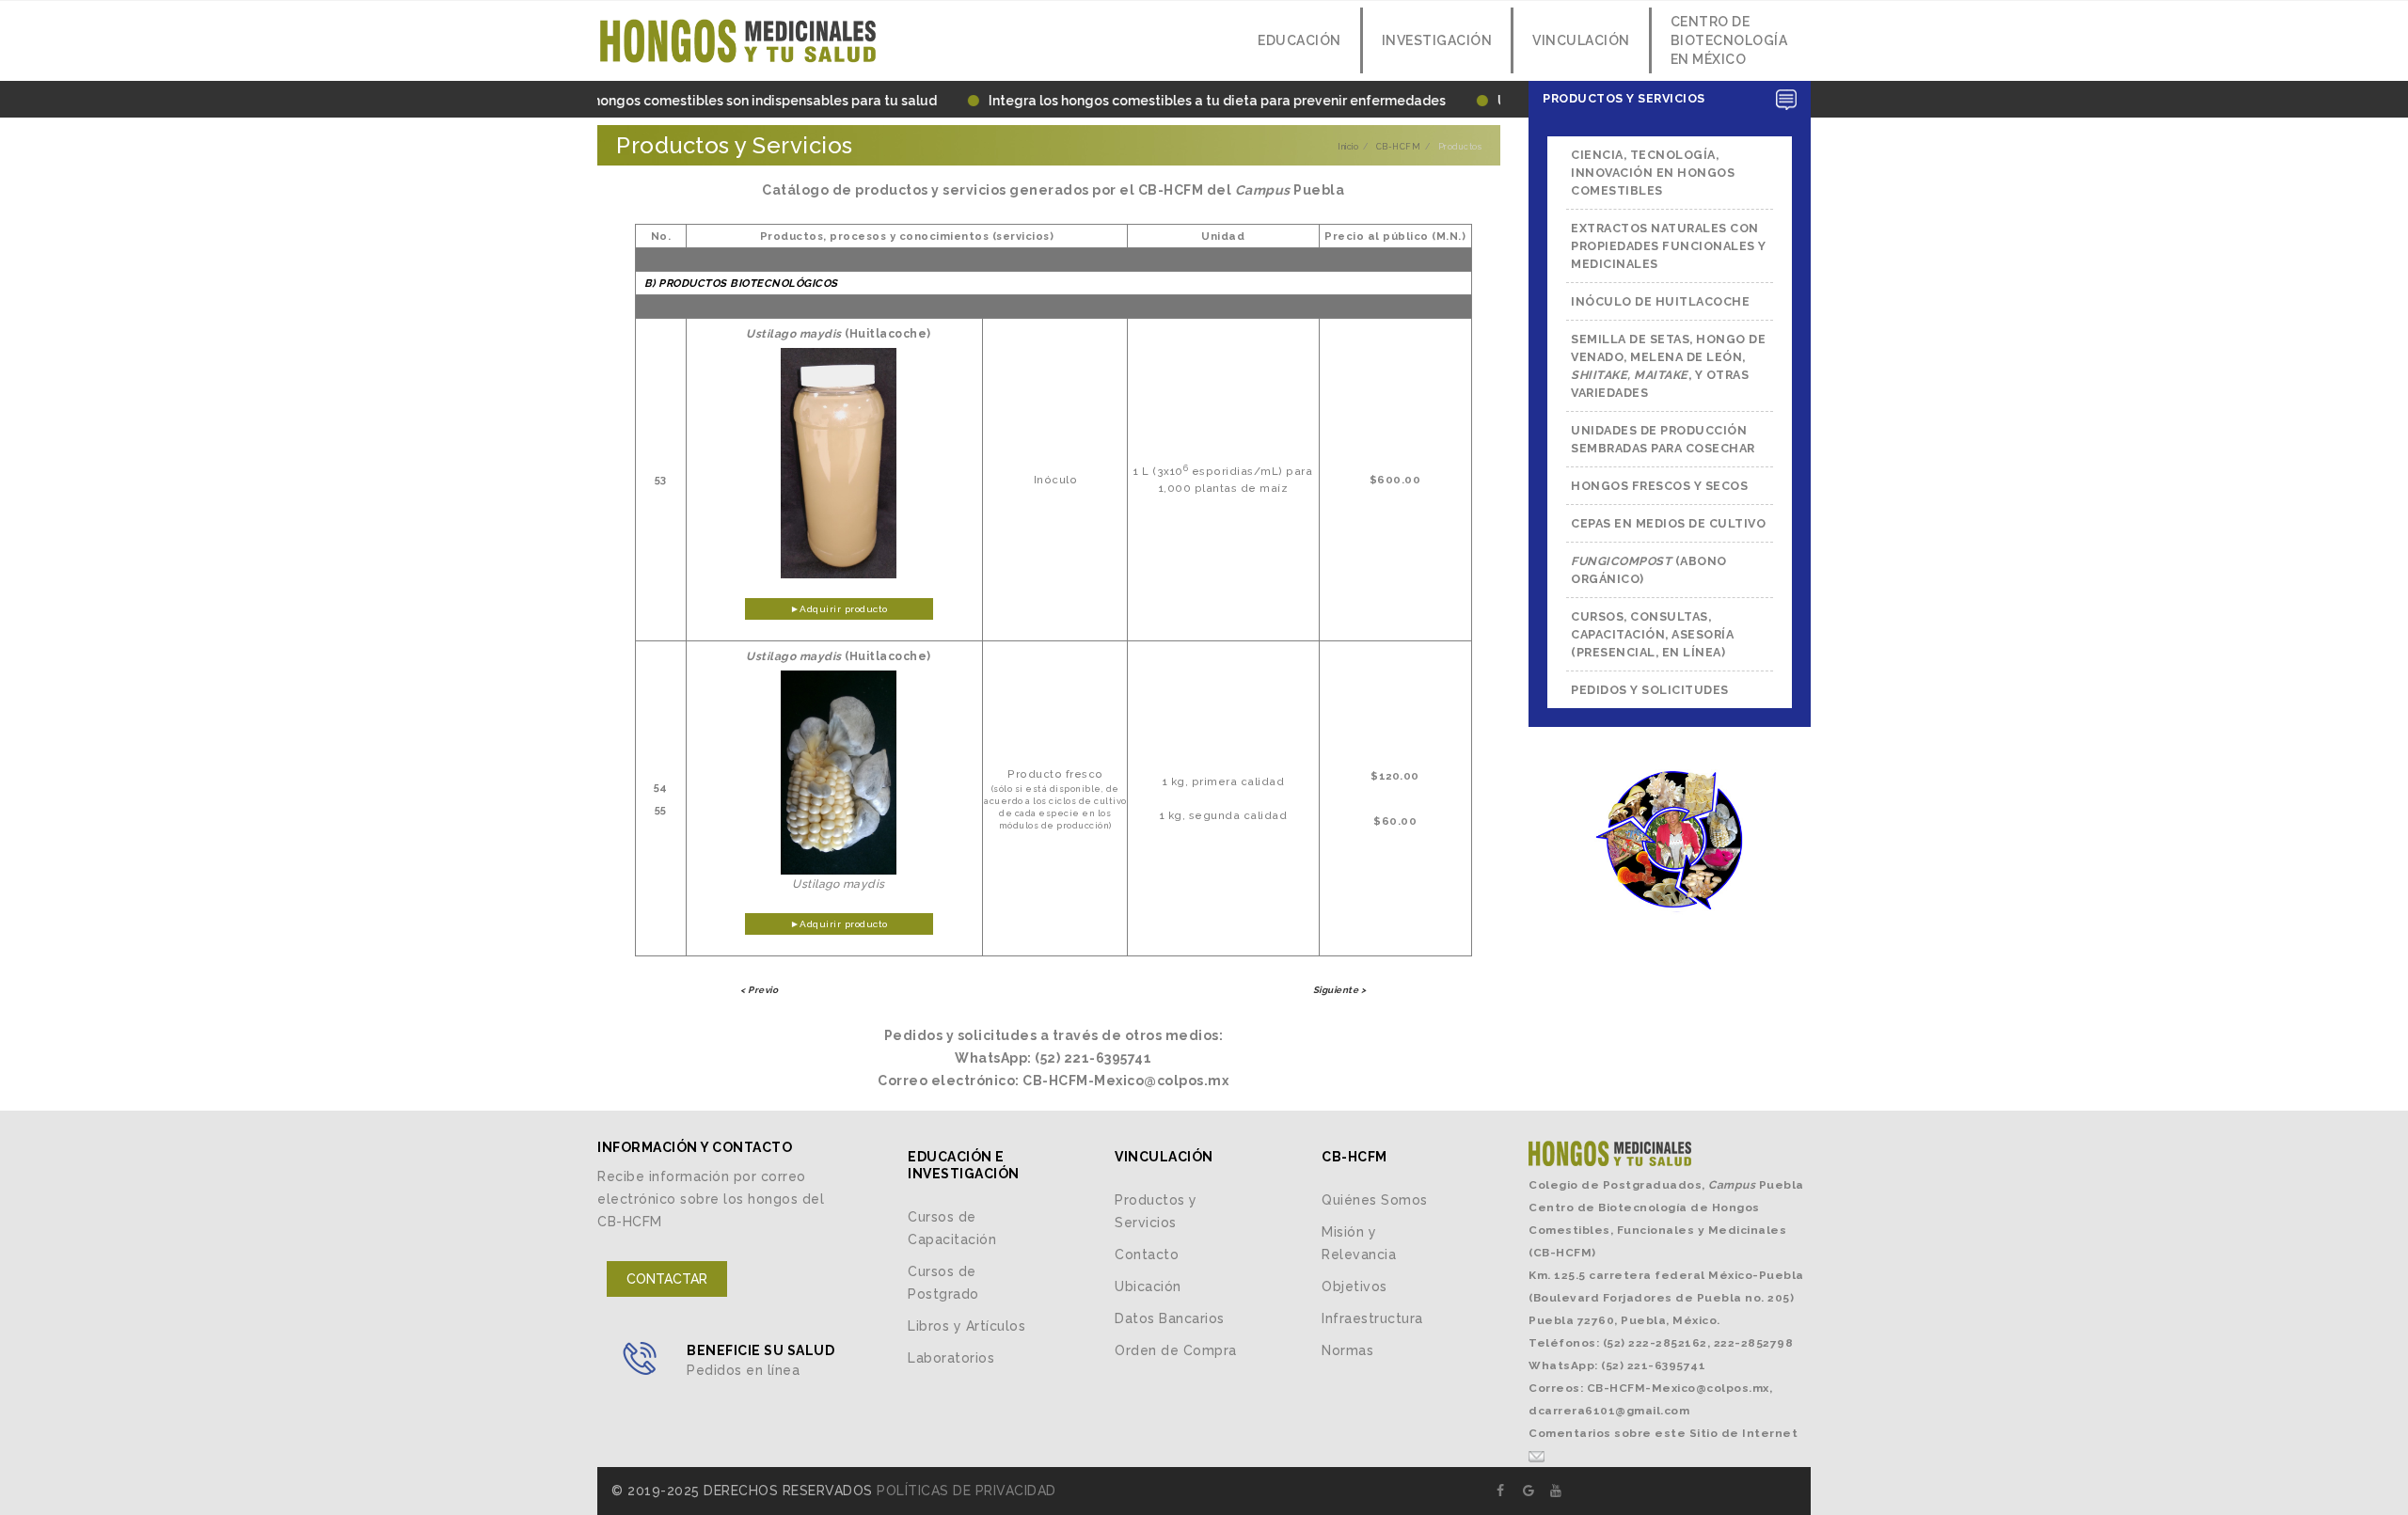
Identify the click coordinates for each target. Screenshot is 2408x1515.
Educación (1298, 40)
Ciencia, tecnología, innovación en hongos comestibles (1653, 173)
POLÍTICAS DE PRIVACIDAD (966, 1491)
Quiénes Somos (1375, 1200)
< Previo (759, 990)
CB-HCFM (1399, 147)
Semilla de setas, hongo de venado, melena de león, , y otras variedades (1668, 366)
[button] (1670, 100)
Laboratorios (951, 1358)
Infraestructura (1372, 1318)
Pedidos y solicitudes (1650, 690)
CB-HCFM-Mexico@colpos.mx (1678, 1388)
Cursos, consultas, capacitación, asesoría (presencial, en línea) (1652, 634)
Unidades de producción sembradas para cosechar (1663, 439)
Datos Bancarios (1170, 1318)
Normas (1347, 1350)
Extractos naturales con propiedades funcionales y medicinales (1669, 246)
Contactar (667, 1279)
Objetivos (1354, 1286)
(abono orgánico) (1649, 570)
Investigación (1437, 40)
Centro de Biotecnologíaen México (1729, 40)
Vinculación (1581, 40)
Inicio (1348, 147)
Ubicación (1148, 1286)
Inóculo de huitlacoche (1660, 301)
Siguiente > (1340, 990)
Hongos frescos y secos (1659, 486)
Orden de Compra (1176, 1350)
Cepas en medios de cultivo (1668, 523)
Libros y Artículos (966, 1326)
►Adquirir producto (839, 609)
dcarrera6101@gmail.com (1609, 1411)
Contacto (1147, 1255)
